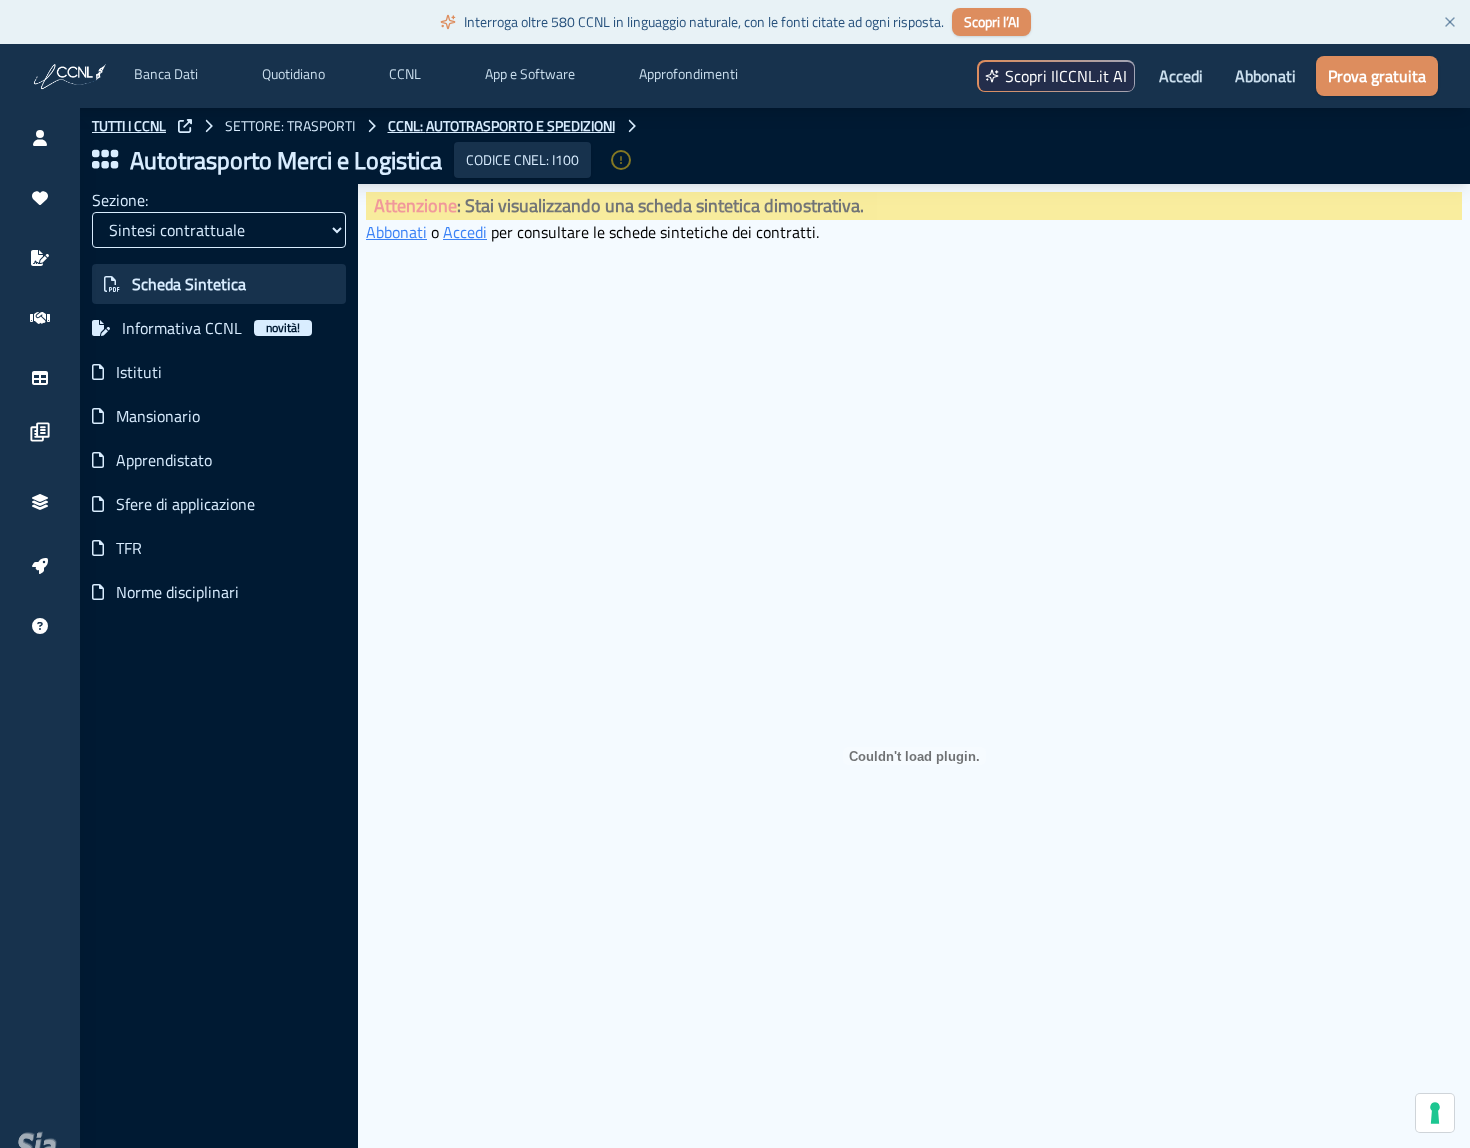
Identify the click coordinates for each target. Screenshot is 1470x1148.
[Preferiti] (40, 198)
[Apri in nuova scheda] (185, 126)
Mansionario (158, 416)
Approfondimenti (688, 74)
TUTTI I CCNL (129, 126)
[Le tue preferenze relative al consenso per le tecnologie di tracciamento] (1435, 1113)
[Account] (40, 138)
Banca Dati (166, 74)
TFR (129, 548)
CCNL (405, 74)
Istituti (139, 372)
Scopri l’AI (991, 21)
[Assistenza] (40, 626)
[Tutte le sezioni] (105, 160)
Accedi (1181, 76)
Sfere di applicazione (185, 504)
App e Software (530, 74)
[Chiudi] (1450, 22)
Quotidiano (293, 74)
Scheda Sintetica (189, 284)
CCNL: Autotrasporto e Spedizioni (501, 126)
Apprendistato (164, 460)
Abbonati (1265, 76)
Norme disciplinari (177, 592)
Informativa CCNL (211, 328)
